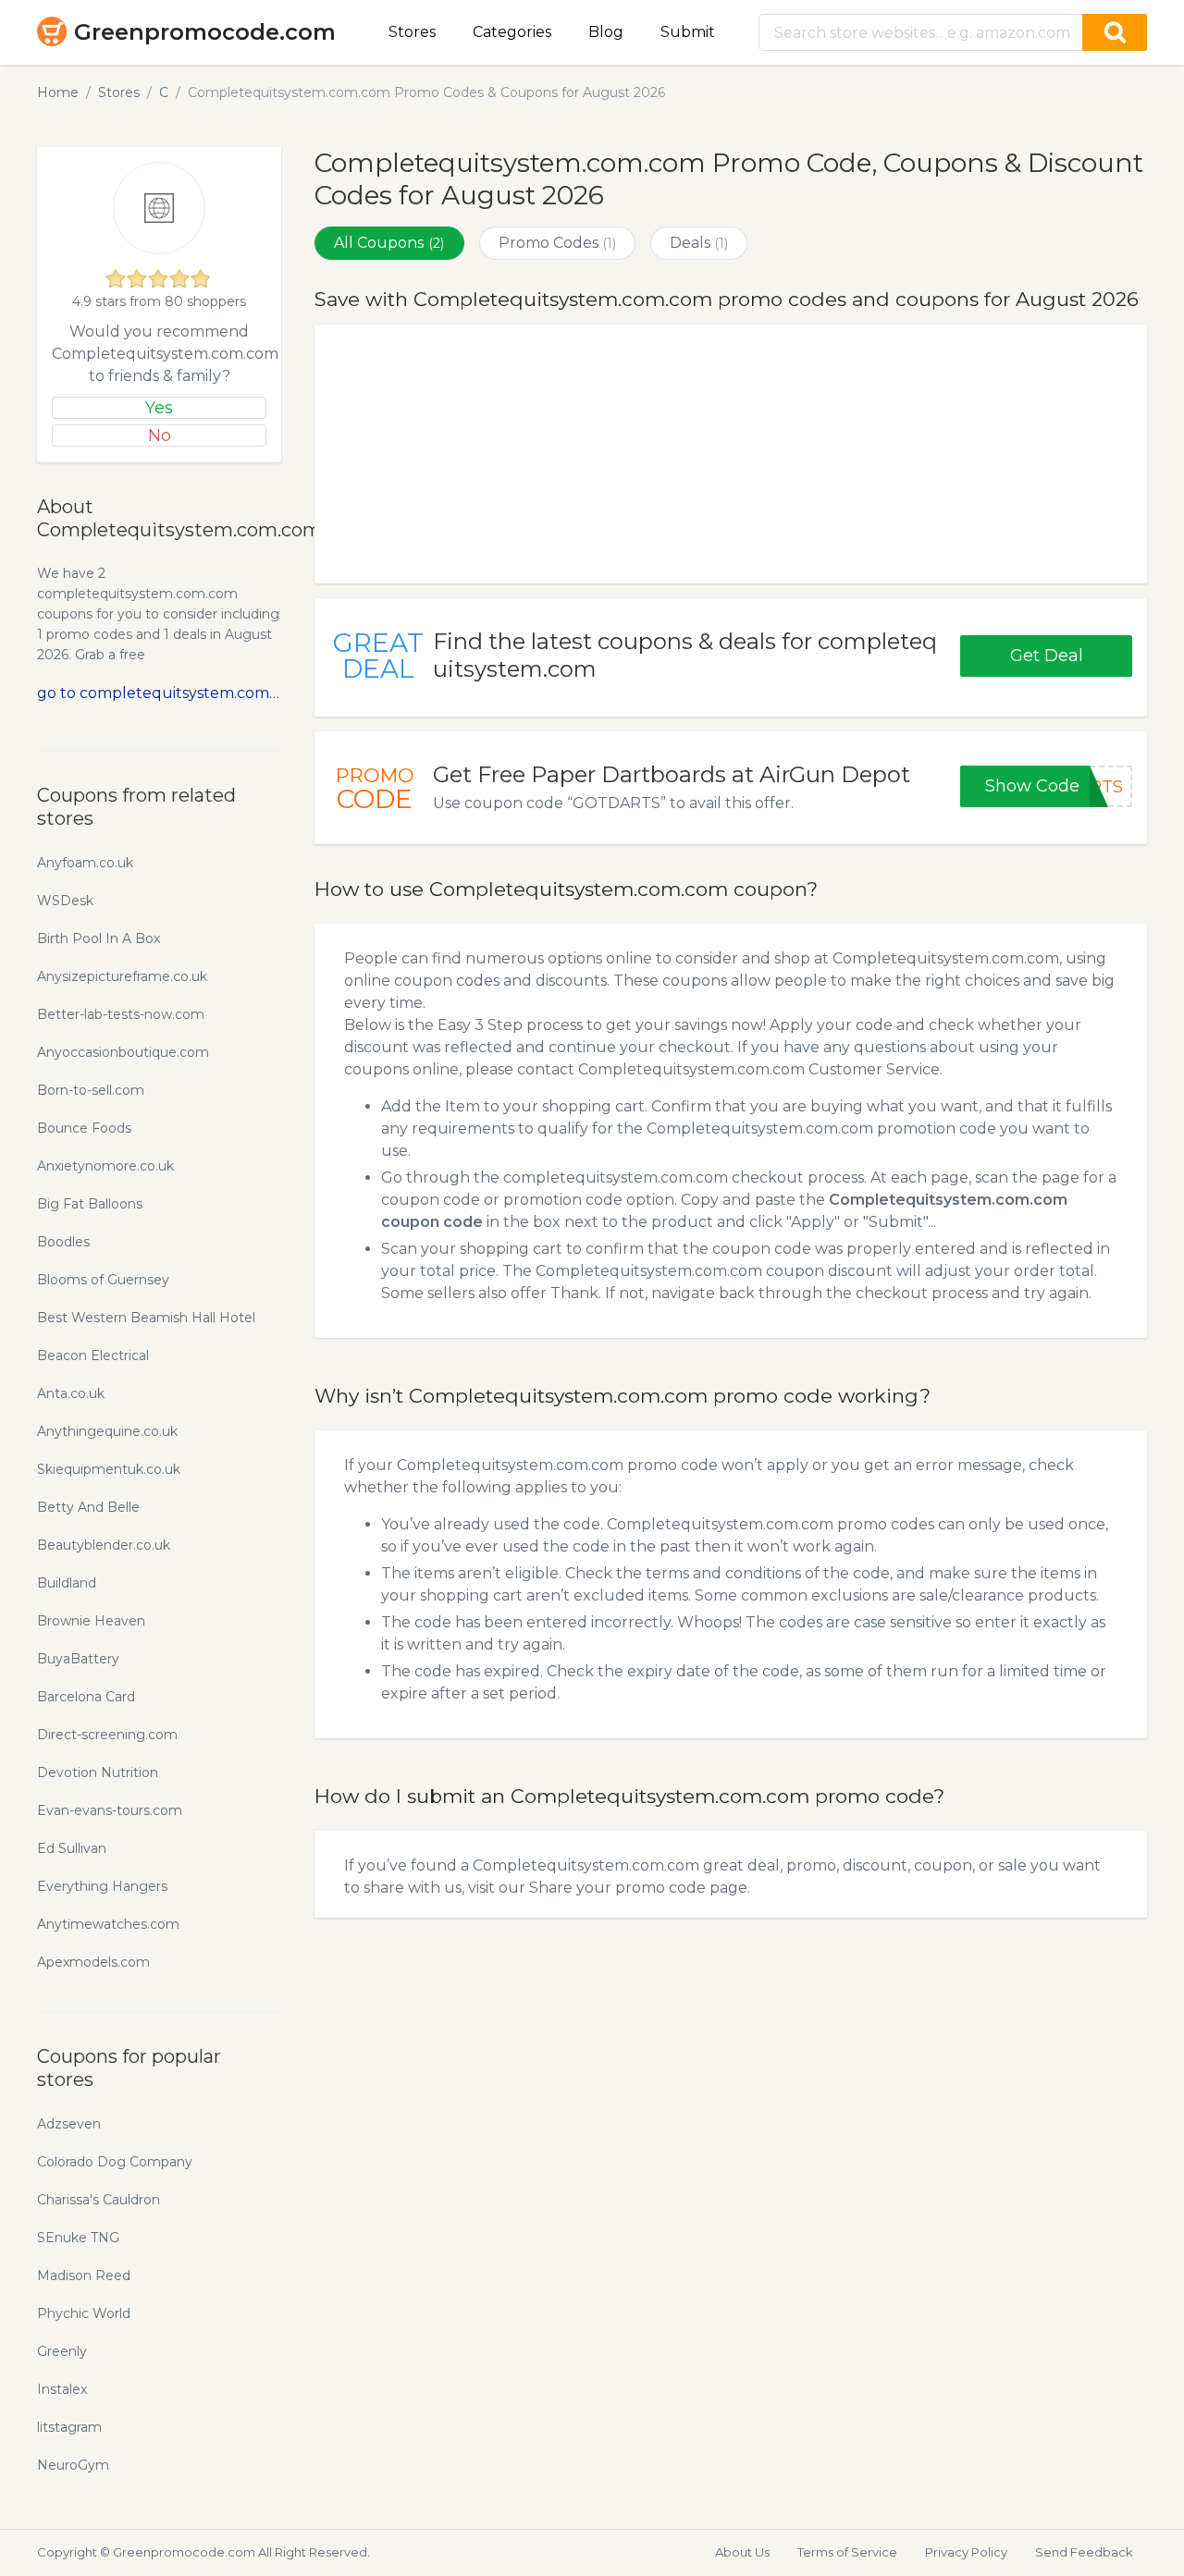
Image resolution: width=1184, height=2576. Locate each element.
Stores (412, 32)
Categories (512, 32)
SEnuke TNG (78, 2238)
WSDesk (65, 901)
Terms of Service (847, 2552)
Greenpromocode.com (205, 32)
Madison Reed (84, 2275)
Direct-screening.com (107, 1735)
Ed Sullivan (72, 1848)
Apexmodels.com (93, 1962)
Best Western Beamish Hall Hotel (146, 1318)
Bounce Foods (84, 1128)
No (160, 435)
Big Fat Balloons (90, 1204)
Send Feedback (1084, 2552)
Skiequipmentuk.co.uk (109, 1469)
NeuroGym (73, 2465)
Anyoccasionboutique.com (123, 1052)
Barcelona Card (86, 1697)
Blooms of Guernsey (103, 1280)
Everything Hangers (102, 1886)
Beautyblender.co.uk (104, 1545)
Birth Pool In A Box (99, 938)
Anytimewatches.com (108, 1924)
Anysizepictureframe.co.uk (122, 976)
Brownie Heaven (91, 1621)
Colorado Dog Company (115, 2162)
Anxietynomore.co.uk (105, 1166)
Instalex (62, 2389)
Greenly (62, 2351)
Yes (159, 408)
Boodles (63, 1242)
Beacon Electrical (93, 1355)
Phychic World (84, 2313)
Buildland (67, 1583)
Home (58, 92)
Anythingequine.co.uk (107, 1431)
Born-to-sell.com (91, 1090)
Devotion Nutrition (98, 1773)
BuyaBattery (78, 1659)
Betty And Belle (88, 1507)
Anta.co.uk (71, 1393)
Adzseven (69, 2124)
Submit (688, 32)
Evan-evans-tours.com (110, 1810)
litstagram (69, 2427)
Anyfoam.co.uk (85, 863)
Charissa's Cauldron (99, 2200)
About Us (742, 2552)
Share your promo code (617, 1888)
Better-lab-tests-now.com (121, 1014)
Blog (606, 32)
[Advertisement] (731, 454)
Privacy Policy (966, 2552)
